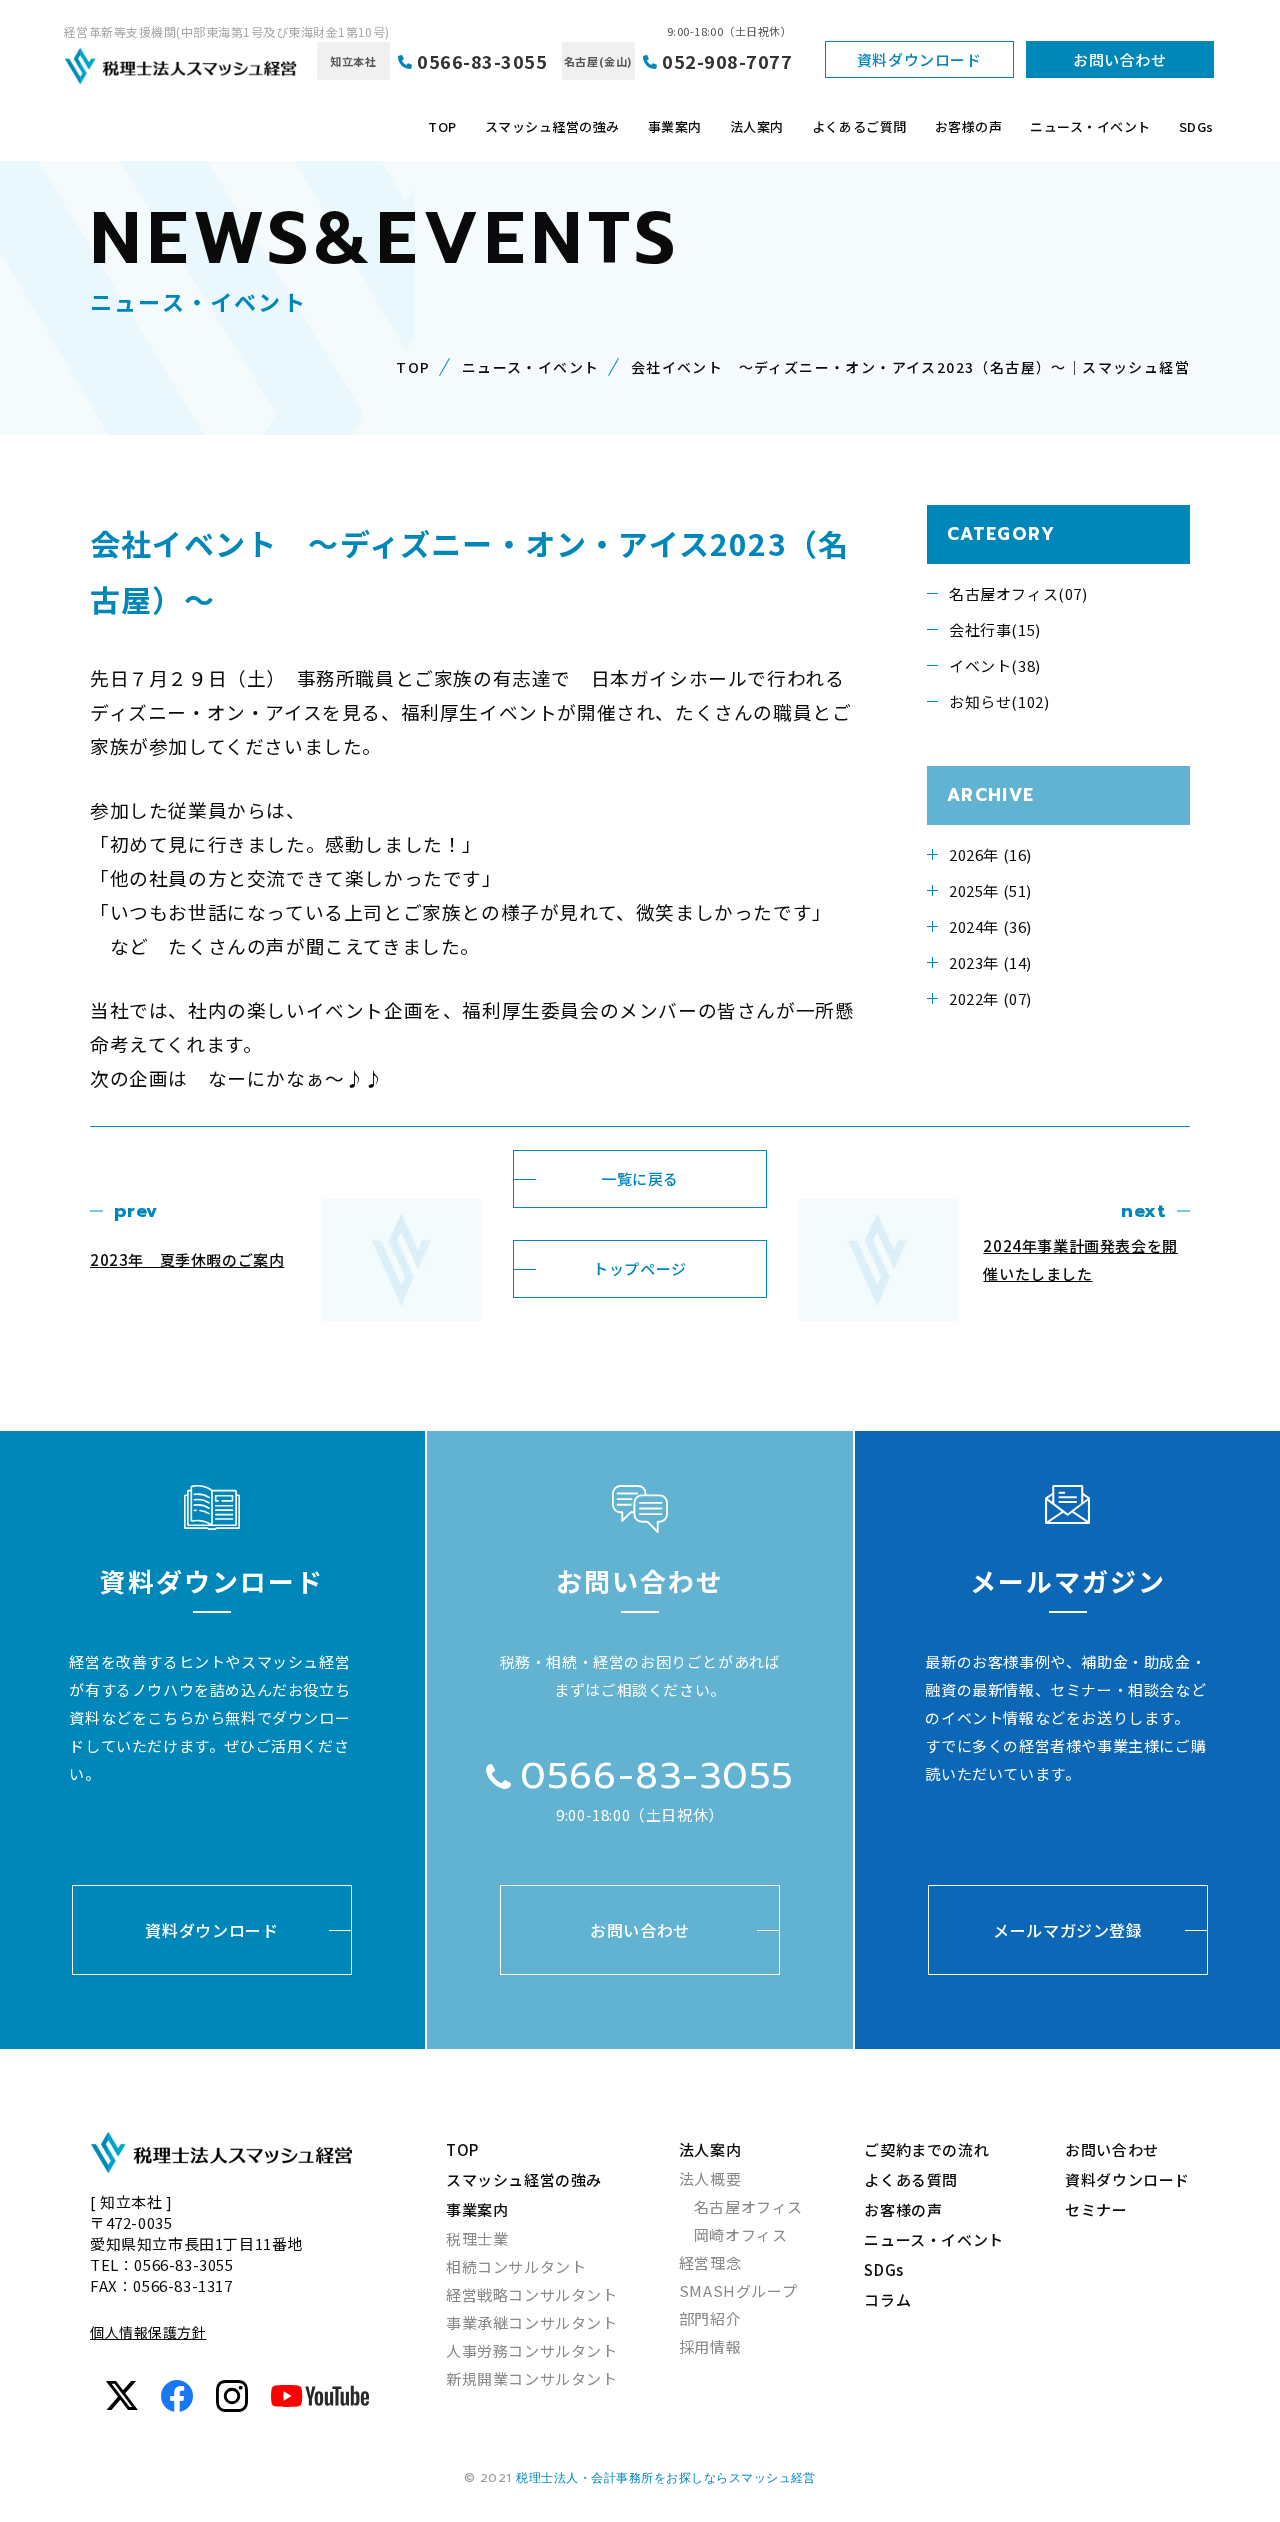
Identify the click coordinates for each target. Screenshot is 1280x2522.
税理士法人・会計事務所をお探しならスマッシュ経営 (666, 2478)
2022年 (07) (990, 998)
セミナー (1096, 2209)
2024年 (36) (990, 926)
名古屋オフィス (748, 2206)
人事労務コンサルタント (532, 2350)
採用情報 (710, 2346)
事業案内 (675, 126)
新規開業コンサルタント (532, 2378)
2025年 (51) (990, 890)
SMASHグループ (738, 2290)
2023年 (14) (990, 962)
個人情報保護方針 (148, 2332)
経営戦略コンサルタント (532, 2294)
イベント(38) (995, 665)
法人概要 (710, 2178)
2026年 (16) (990, 854)
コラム (887, 2299)
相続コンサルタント (516, 2266)
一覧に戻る (640, 1178)
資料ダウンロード (919, 59)
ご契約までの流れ (926, 2149)
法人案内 (757, 126)
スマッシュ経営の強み (552, 126)
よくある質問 (911, 2179)
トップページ (640, 1268)
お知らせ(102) (999, 701)
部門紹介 (710, 2318)
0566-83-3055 (482, 61)
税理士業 (477, 2238)
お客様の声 (969, 126)
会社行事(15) (995, 629)
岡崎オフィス (741, 2234)
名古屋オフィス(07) (1018, 593)
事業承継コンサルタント (532, 2322)
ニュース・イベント (1090, 126)
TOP (442, 126)
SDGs (1196, 126)
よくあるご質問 (859, 126)
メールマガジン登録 (1068, 1930)
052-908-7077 (727, 61)
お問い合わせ (1120, 59)
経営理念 (710, 2262)
